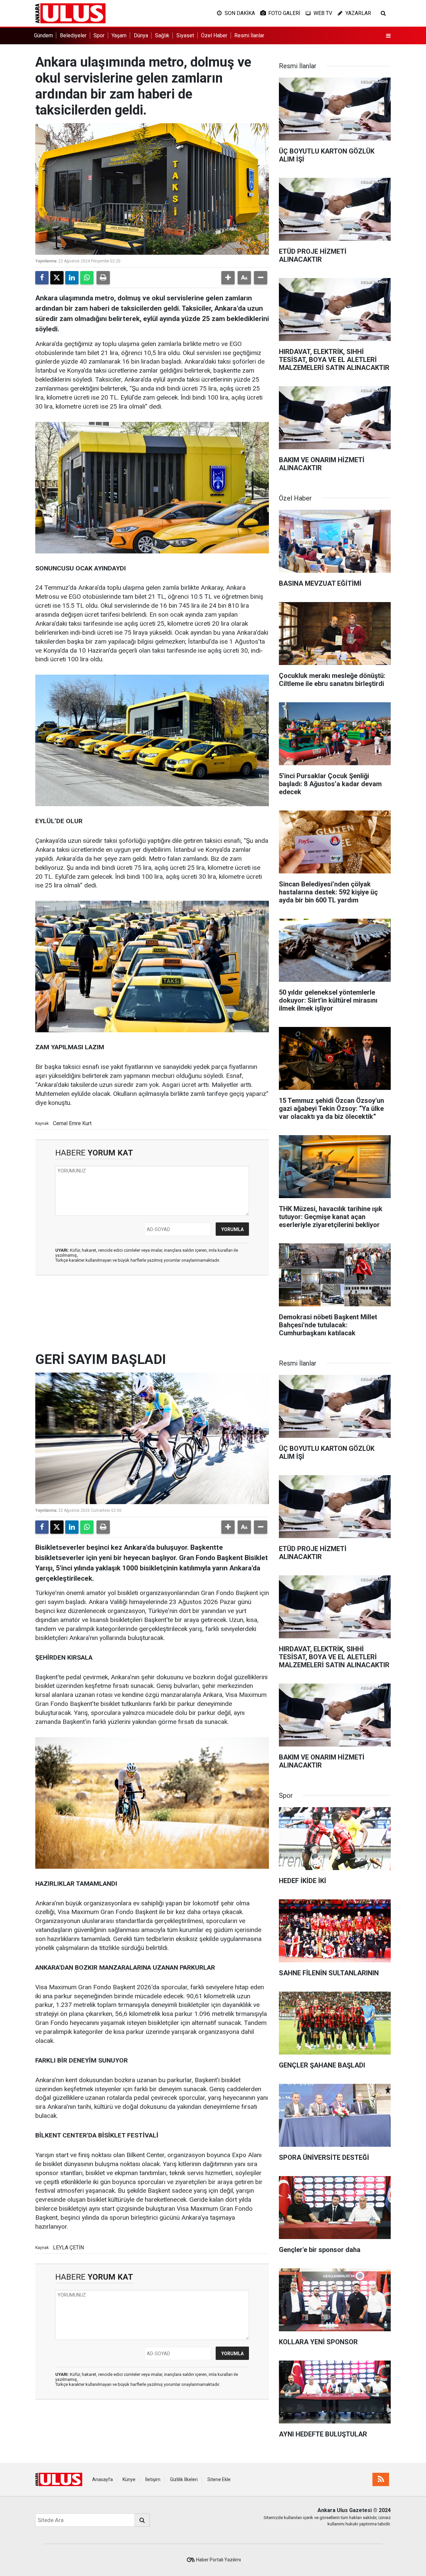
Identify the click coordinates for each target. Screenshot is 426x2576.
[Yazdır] (103, 278)
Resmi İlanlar (249, 35)
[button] (228, 278)
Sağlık (162, 35)
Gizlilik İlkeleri (184, 2479)
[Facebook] (42, 278)
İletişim (153, 2479)
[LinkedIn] (72, 278)
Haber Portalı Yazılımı (218, 2560)
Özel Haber (214, 35)
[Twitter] (57, 278)
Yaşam (119, 35)
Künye (129, 2479)
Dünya (141, 35)
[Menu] (388, 36)
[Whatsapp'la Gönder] (87, 278)
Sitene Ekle (219, 2479)
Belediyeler (73, 35)
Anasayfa (103, 2479)
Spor (99, 35)
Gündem (43, 35)
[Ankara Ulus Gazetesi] (70, 13)
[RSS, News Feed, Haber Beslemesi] (381, 2479)
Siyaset (185, 35)
